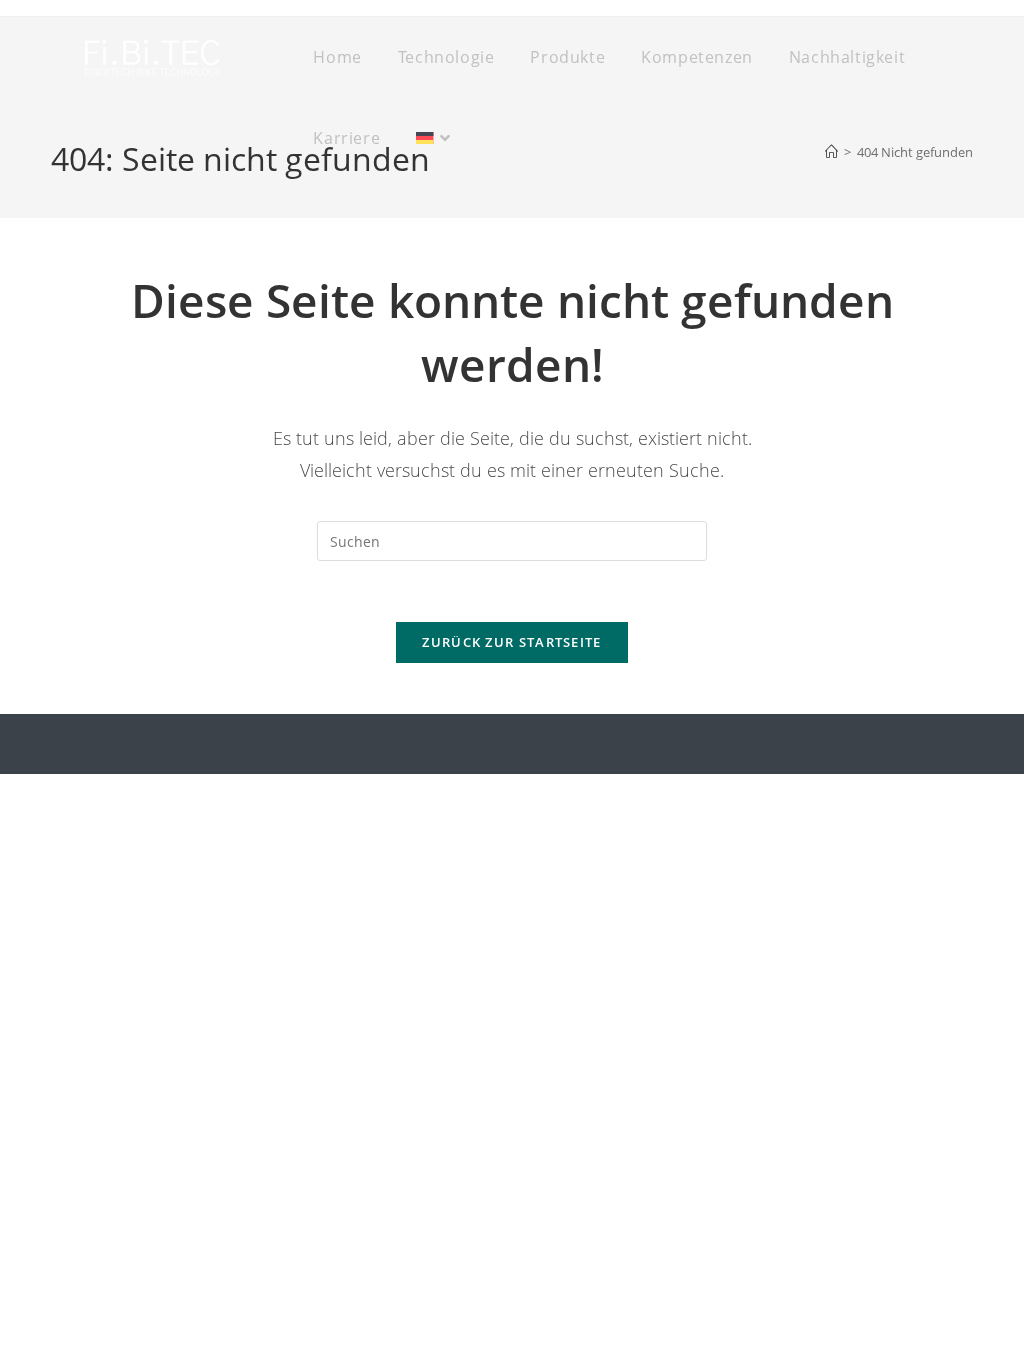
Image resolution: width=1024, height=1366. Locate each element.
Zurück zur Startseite (511, 642)
